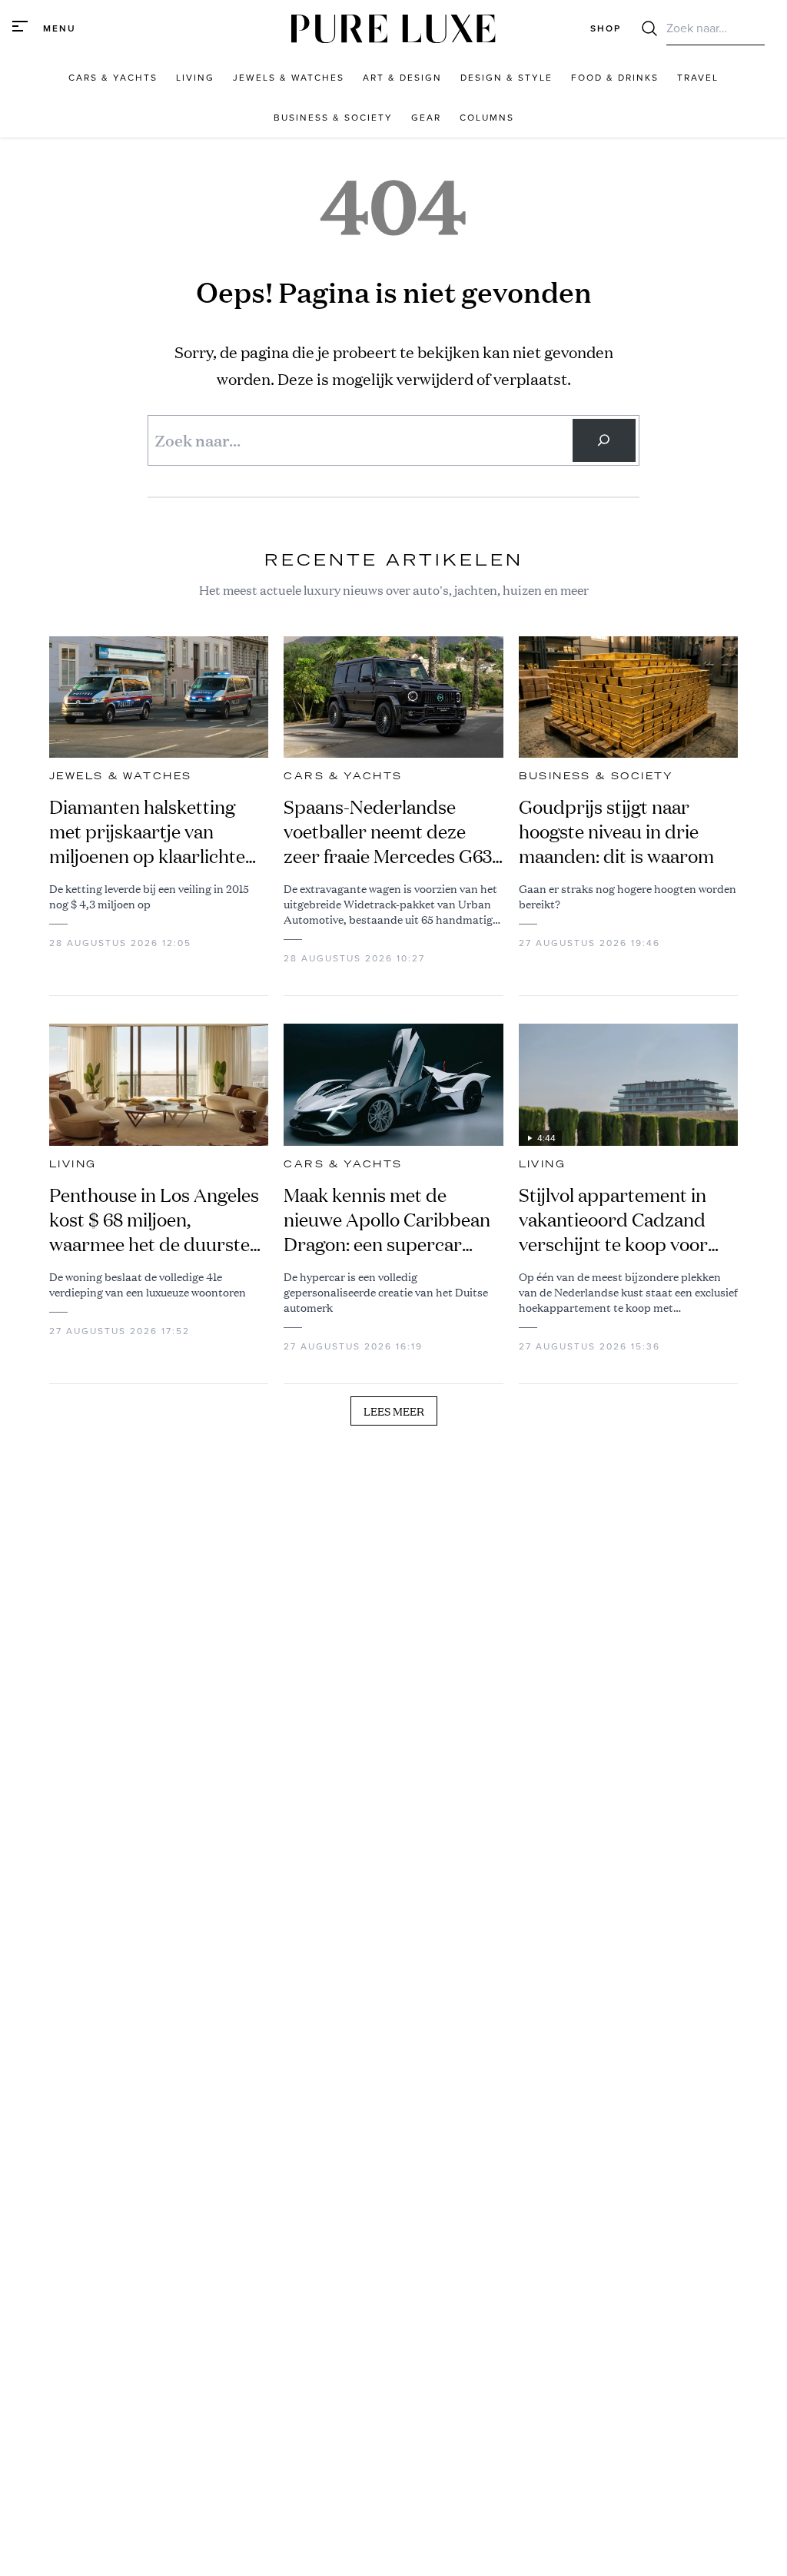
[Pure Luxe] (393, 29)
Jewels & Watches (120, 776)
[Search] (604, 440)
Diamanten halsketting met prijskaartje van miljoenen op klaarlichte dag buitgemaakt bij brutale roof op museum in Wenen (158, 832)
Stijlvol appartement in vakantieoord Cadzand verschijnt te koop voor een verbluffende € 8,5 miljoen (613, 1220)
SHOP (606, 28)
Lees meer (394, 1411)
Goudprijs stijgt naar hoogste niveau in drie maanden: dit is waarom (616, 832)
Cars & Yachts (343, 776)
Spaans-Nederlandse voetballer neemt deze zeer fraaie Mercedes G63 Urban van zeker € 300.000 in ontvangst (388, 832)
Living (73, 1164)
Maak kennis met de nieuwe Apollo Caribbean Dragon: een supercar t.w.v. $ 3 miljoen (387, 1220)
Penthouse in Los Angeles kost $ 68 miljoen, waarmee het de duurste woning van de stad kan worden (154, 1220)
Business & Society (596, 776)
